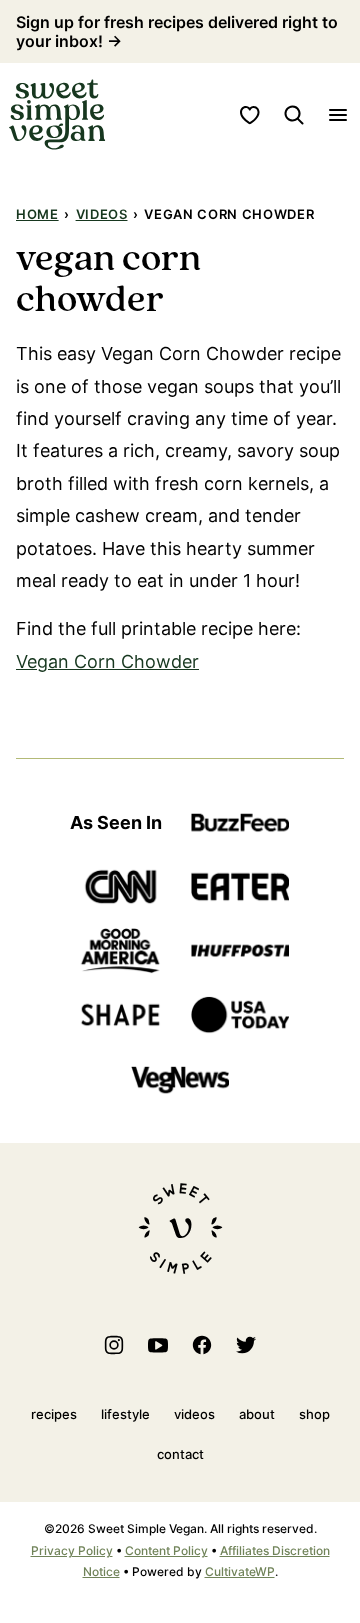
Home (37, 214)
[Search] (294, 115)
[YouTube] (158, 1345)
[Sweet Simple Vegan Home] (57, 114)
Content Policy (166, 1550)
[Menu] (338, 115)
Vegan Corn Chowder (107, 661)
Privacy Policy (72, 1550)
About (257, 1414)
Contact (180, 1454)
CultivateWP (240, 1571)
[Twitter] (246, 1345)
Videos (102, 214)
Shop (314, 1414)
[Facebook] (202, 1345)
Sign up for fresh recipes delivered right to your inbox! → (177, 31)
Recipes (54, 1414)
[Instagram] (114, 1345)
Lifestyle (125, 1414)
